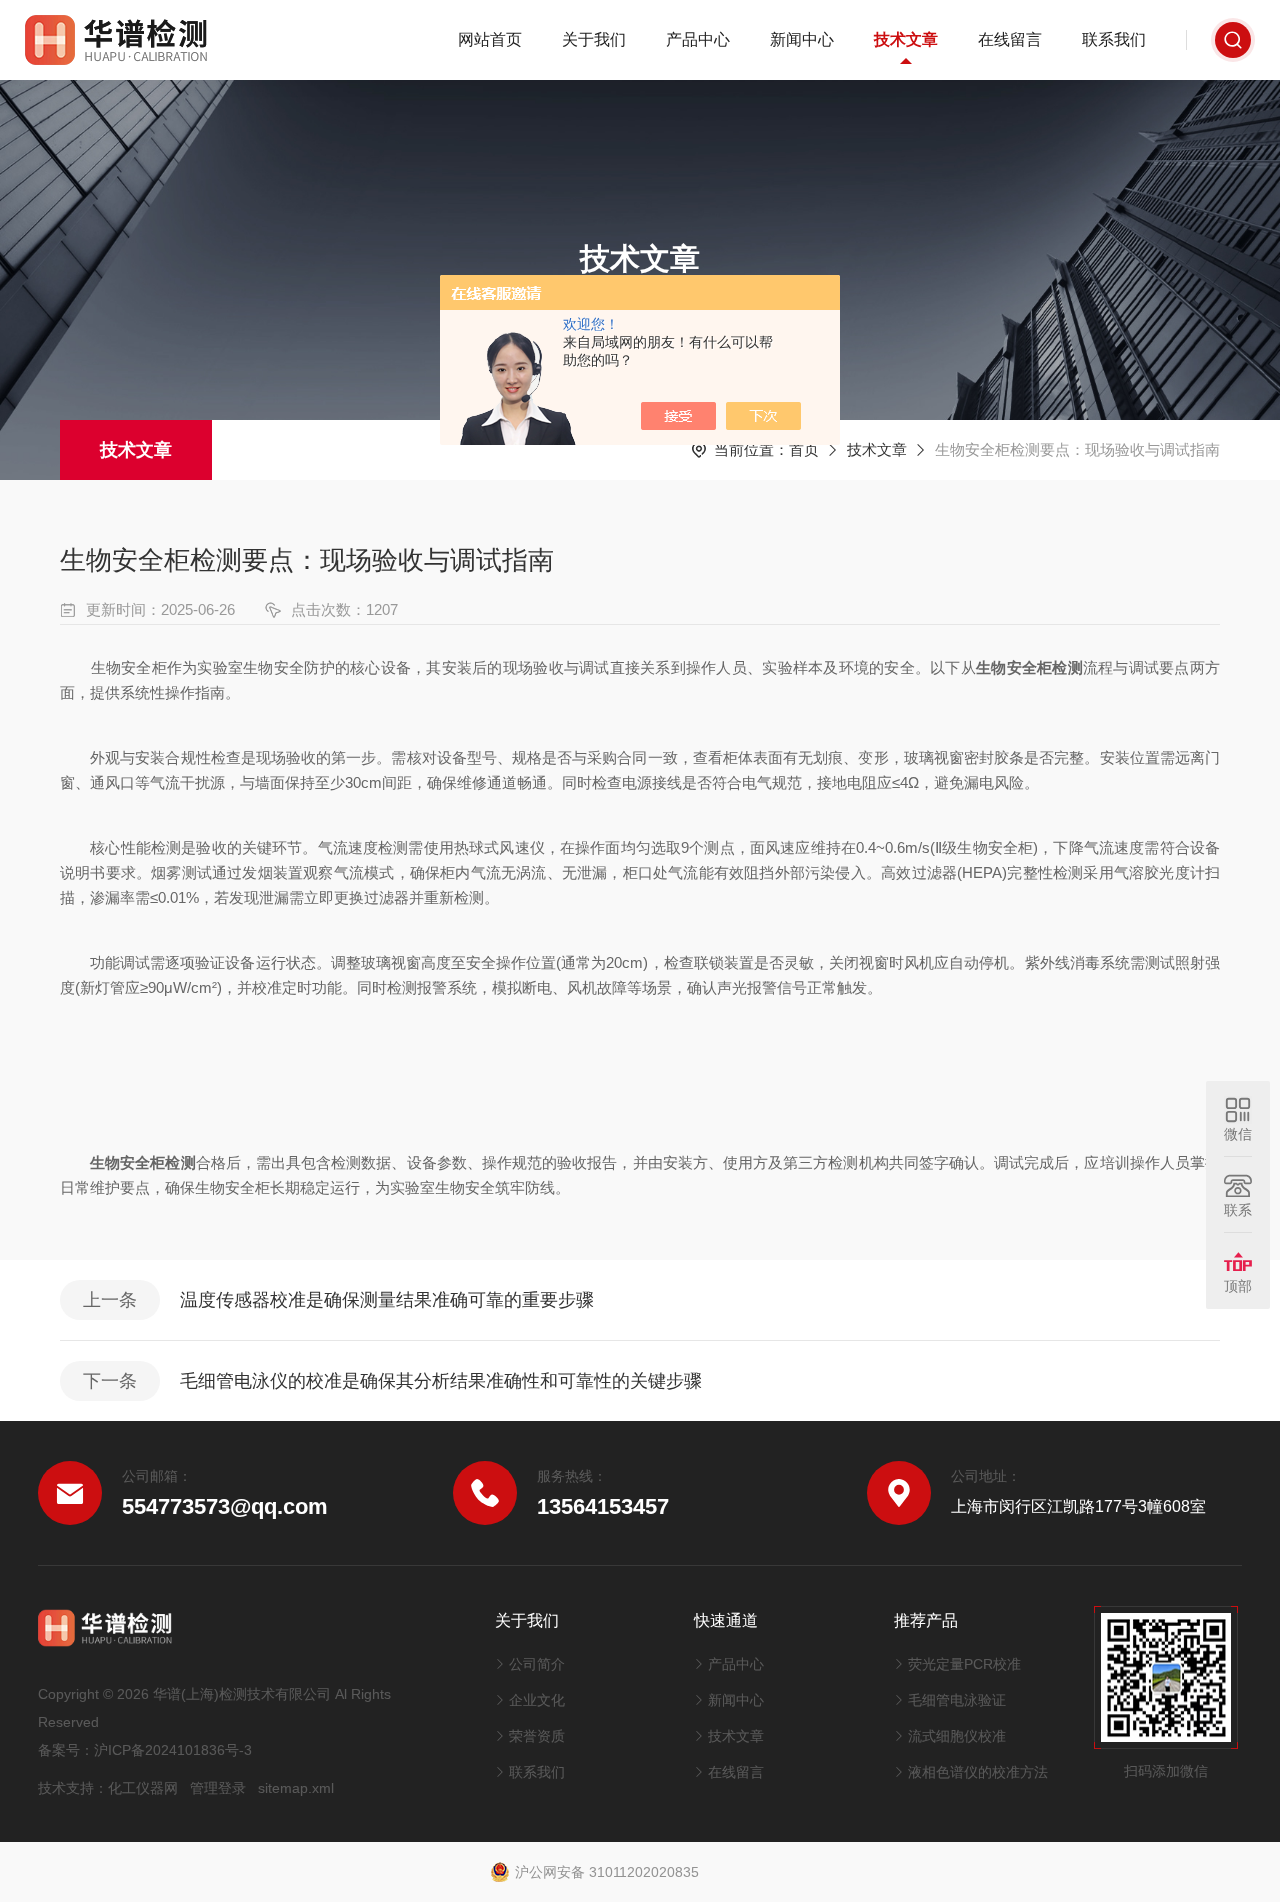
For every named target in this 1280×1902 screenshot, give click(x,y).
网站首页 (490, 39)
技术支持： (73, 1788)
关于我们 (594, 39)
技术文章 (906, 39)
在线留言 (1010, 39)
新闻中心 (802, 39)
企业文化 (537, 1700)
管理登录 (218, 1788)
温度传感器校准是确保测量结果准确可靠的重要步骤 (387, 1300)
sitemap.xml (296, 1788)
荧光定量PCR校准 (964, 1664)
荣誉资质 (537, 1736)
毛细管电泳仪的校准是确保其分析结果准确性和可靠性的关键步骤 (441, 1381)
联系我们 (1114, 39)
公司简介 (537, 1664)
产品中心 (698, 39)
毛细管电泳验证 (957, 1700)
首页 (804, 449)
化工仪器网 (143, 1788)
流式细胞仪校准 (957, 1736)
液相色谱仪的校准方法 (978, 1772)
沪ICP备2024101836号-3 (173, 1750)
